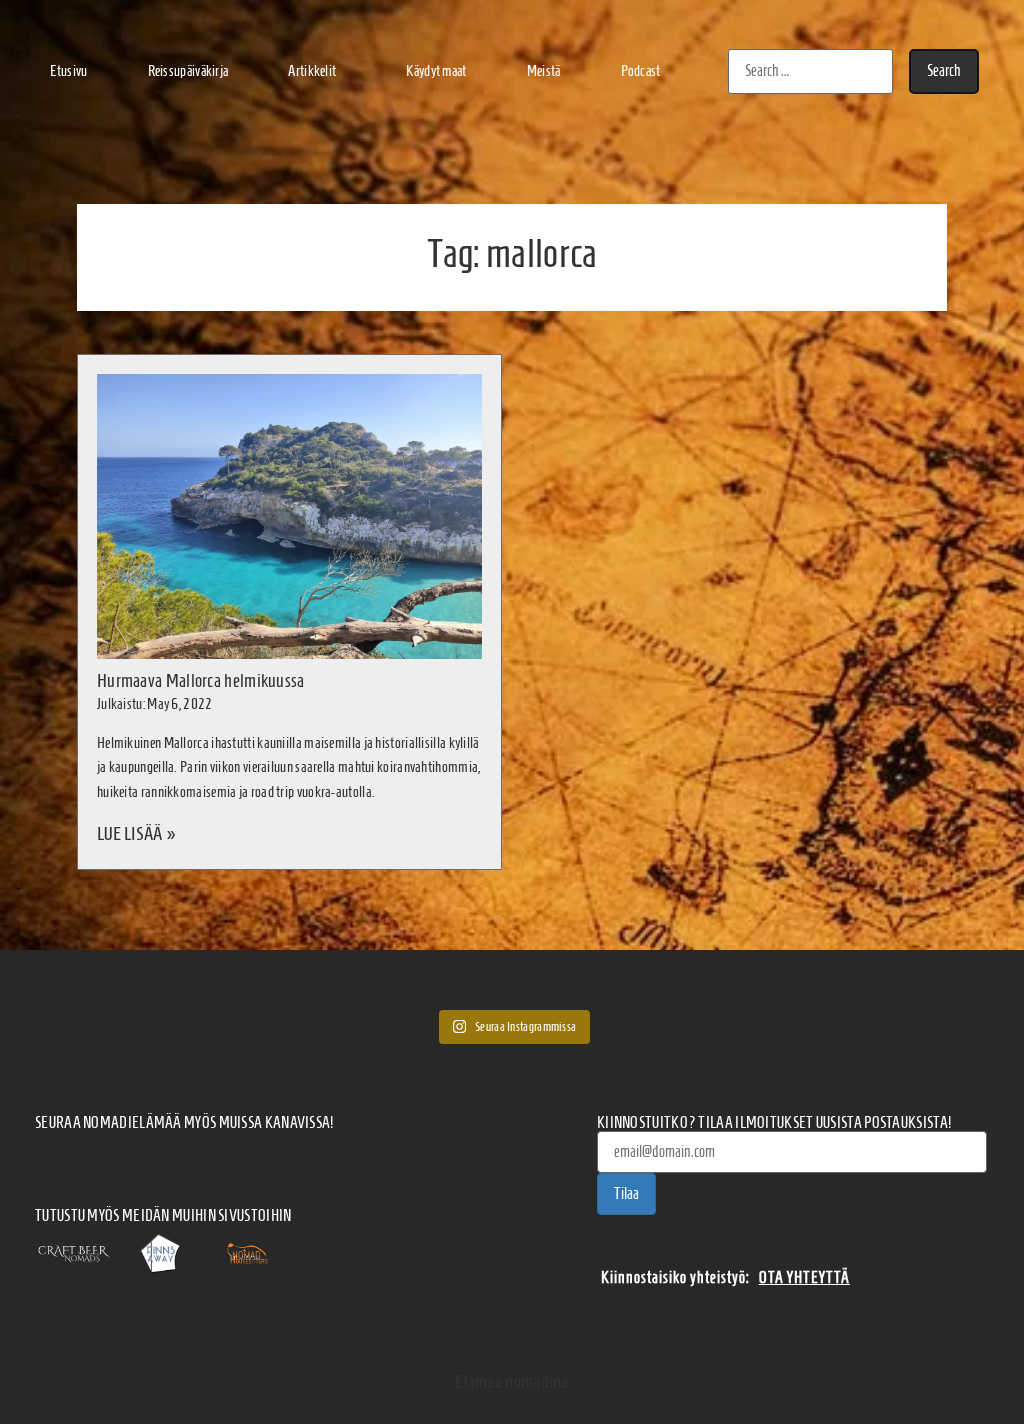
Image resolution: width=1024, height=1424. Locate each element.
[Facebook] (51, 1160)
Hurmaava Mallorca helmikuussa (201, 680)
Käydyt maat (436, 71)
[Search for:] (810, 71)
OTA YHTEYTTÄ (804, 1277)
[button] (317, 71)
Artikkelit (312, 71)
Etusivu (68, 71)
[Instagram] (141, 1160)
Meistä (544, 71)
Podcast (641, 71)
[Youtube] (277, 1160)
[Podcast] (187, 1160)
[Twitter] (232, 1160)
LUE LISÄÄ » (136, 833)
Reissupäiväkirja (188, 71)
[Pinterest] (368, 1160)
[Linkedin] (323, 1160)
